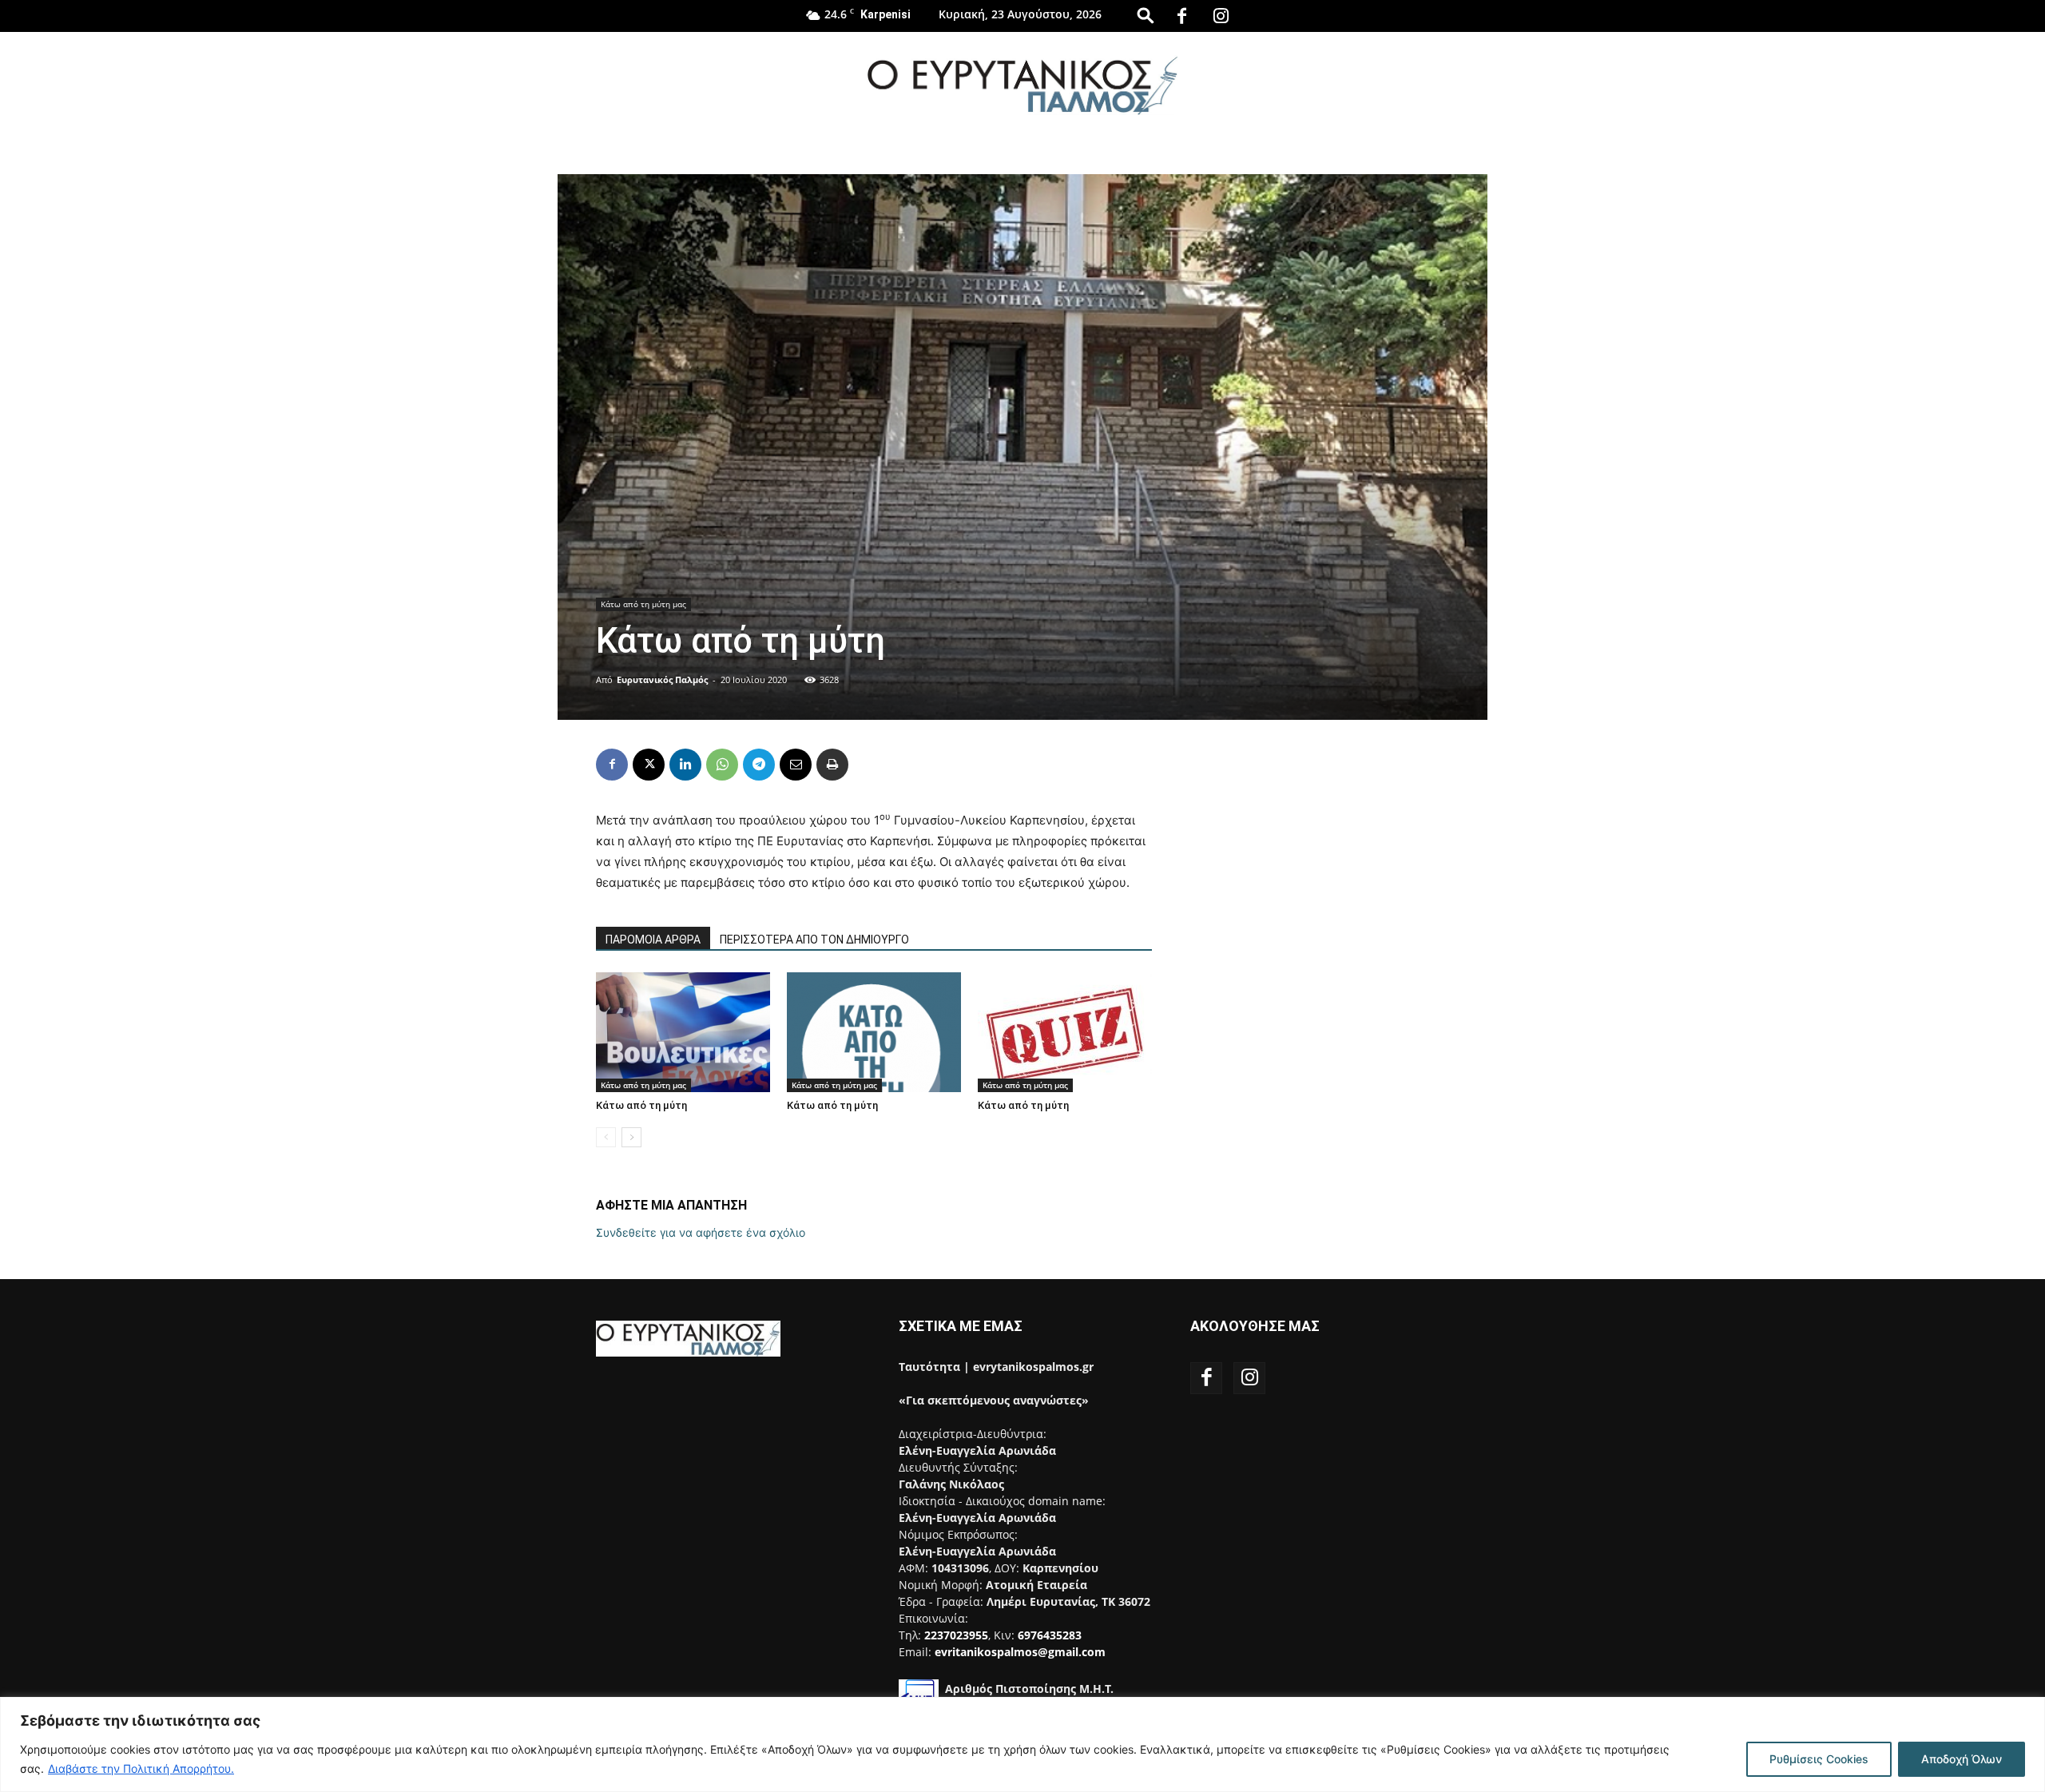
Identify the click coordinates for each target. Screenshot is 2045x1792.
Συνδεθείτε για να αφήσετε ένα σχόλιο (701, 1232)
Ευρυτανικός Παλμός (662, 679)
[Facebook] (1182, 16)
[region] (1022, 1744)
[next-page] (631, 1137)
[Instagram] (1221, 16)
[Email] (796, 765)
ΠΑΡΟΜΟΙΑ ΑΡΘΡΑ (653, 940)
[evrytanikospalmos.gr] (1022, 85)
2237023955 (956, 1635)
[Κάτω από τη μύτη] (683, 1032)
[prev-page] (606, 1137)
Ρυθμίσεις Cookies (1819, 1759)
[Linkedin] (685, 765)
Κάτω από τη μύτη (641, 1105)
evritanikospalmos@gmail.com (1020, 1652)
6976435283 (1050, 1635)
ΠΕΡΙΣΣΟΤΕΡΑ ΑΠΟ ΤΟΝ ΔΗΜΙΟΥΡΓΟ (814, 940)
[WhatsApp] (722, 765)
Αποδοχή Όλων (1962, 1759)
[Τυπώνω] (832, 765)
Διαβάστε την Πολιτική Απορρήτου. (141, 1768)
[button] (1146, 15)
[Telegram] (759, 765)
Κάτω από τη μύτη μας (643, 604)
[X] (649, 765)
